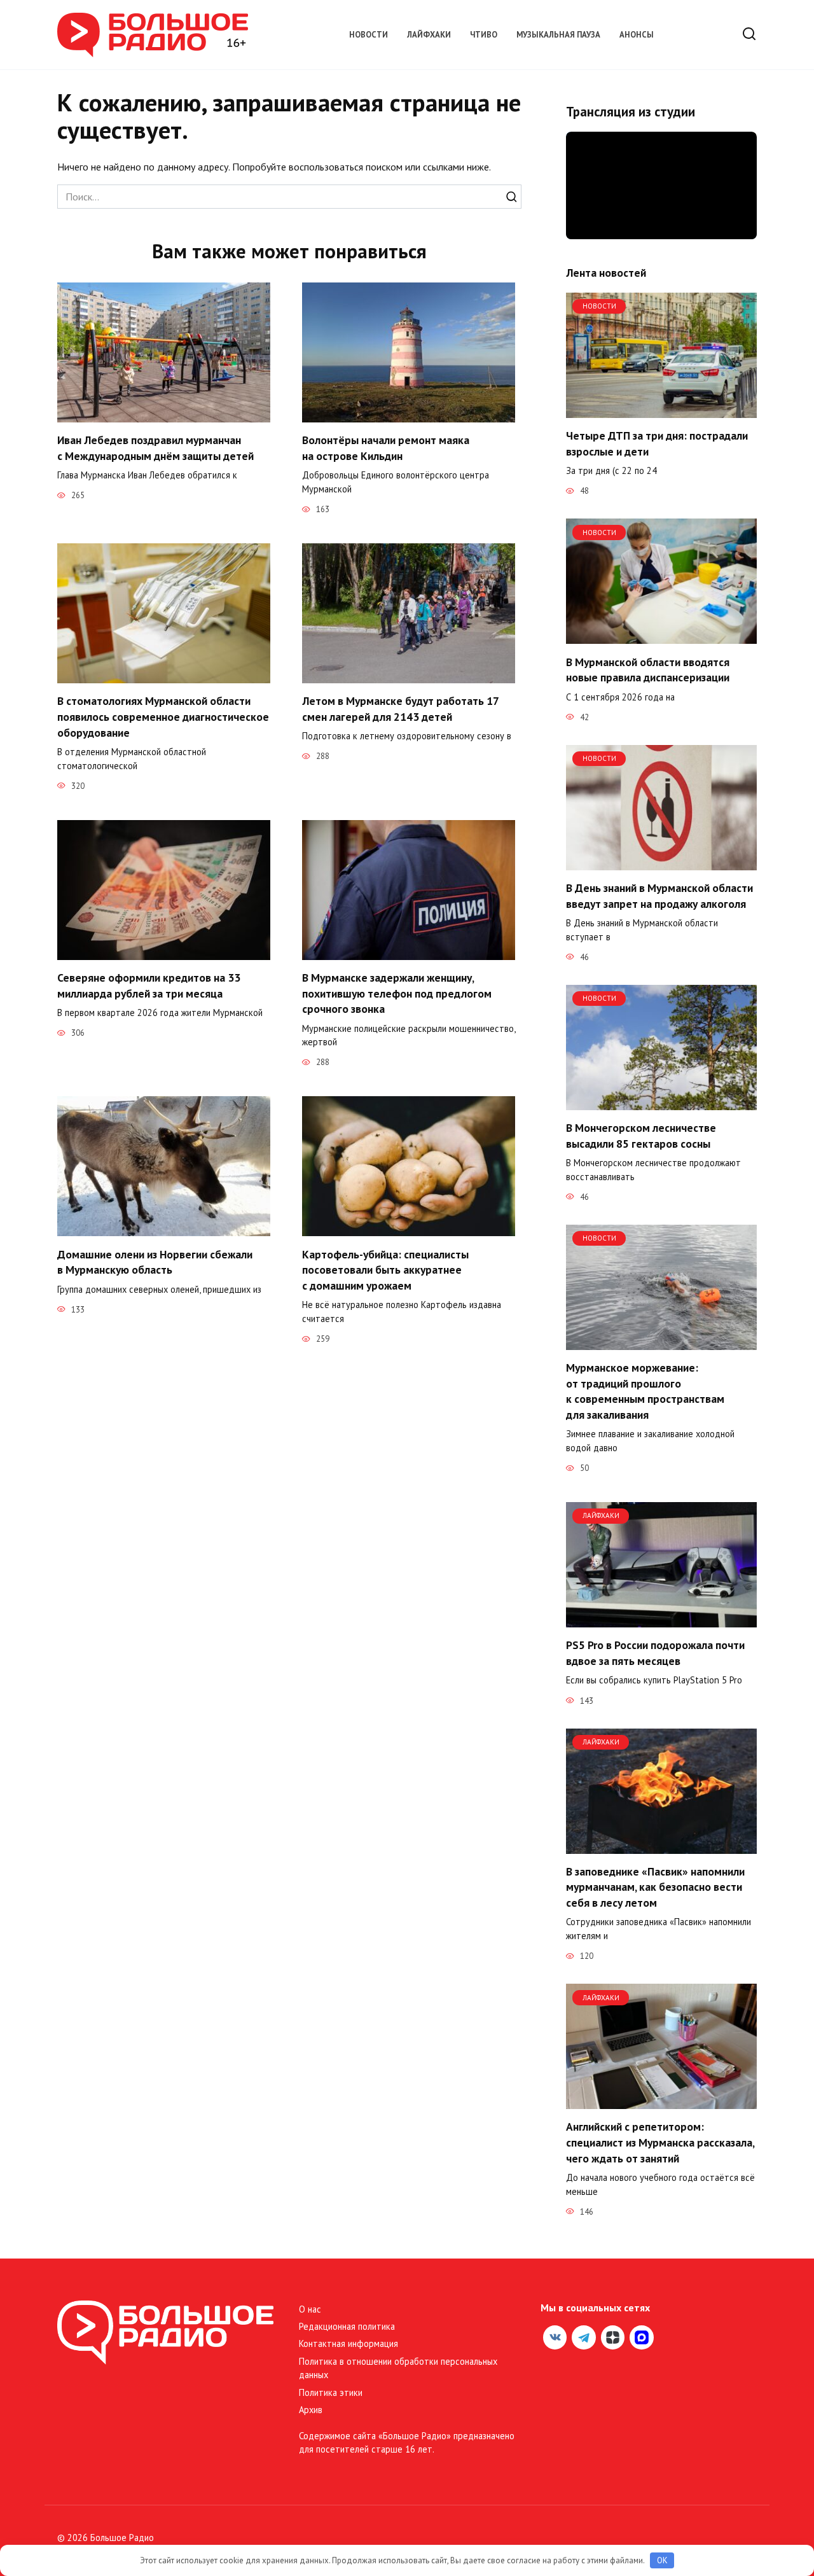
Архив (311, 2410)
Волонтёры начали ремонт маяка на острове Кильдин (386, 448)
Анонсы (637, 35)
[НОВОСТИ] (661, 410)
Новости (369, 35)
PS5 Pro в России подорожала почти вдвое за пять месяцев (655, 1653)
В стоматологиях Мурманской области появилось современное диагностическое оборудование (163, 716)
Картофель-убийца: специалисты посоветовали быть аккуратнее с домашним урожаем (385, 1269)
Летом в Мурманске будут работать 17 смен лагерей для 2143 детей (400, 709)
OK (662, 2560)
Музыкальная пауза (558, 35)
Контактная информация (348, 2343)
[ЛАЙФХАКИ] (661, 1620)
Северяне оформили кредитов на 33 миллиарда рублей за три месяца (149, 985)
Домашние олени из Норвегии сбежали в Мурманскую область (155, 1262)
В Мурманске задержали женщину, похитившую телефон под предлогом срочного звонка (397, 993)
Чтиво (484, 35)
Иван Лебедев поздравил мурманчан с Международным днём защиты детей (155, 448)
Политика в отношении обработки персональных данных (398, 2368)
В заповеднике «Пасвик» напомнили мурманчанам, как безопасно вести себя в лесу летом (655, 1887)
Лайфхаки (429, 35)
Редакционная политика (347, 2326)
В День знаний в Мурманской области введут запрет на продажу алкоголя (659, 896)
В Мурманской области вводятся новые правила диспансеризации (648, 669)
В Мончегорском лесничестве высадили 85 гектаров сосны (641, 1136)
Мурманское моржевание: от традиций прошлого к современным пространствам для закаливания (645, 1391)
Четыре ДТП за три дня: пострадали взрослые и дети (657, 443)
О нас (310, 2309)
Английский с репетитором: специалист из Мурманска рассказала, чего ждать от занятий (660, 2142)
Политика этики (331, 2392)
